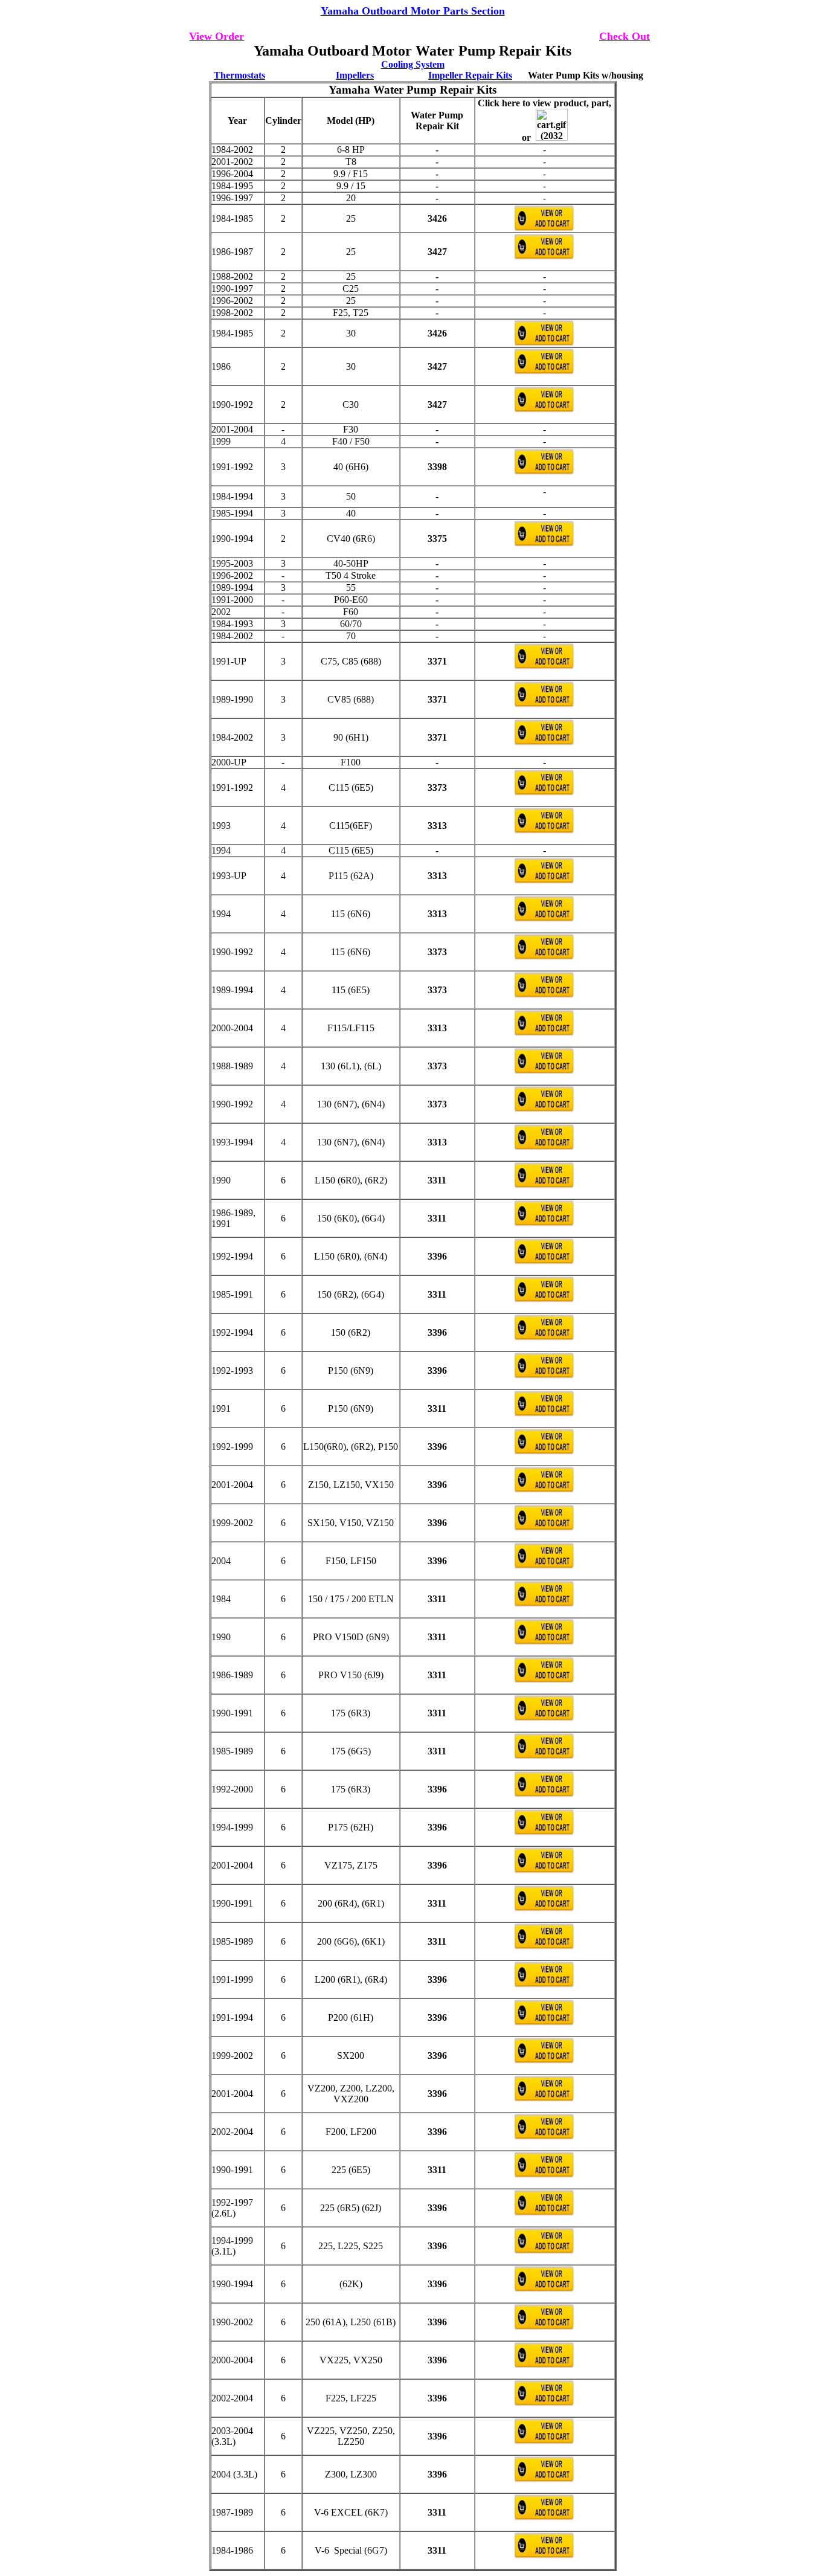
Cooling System (413, 64)
